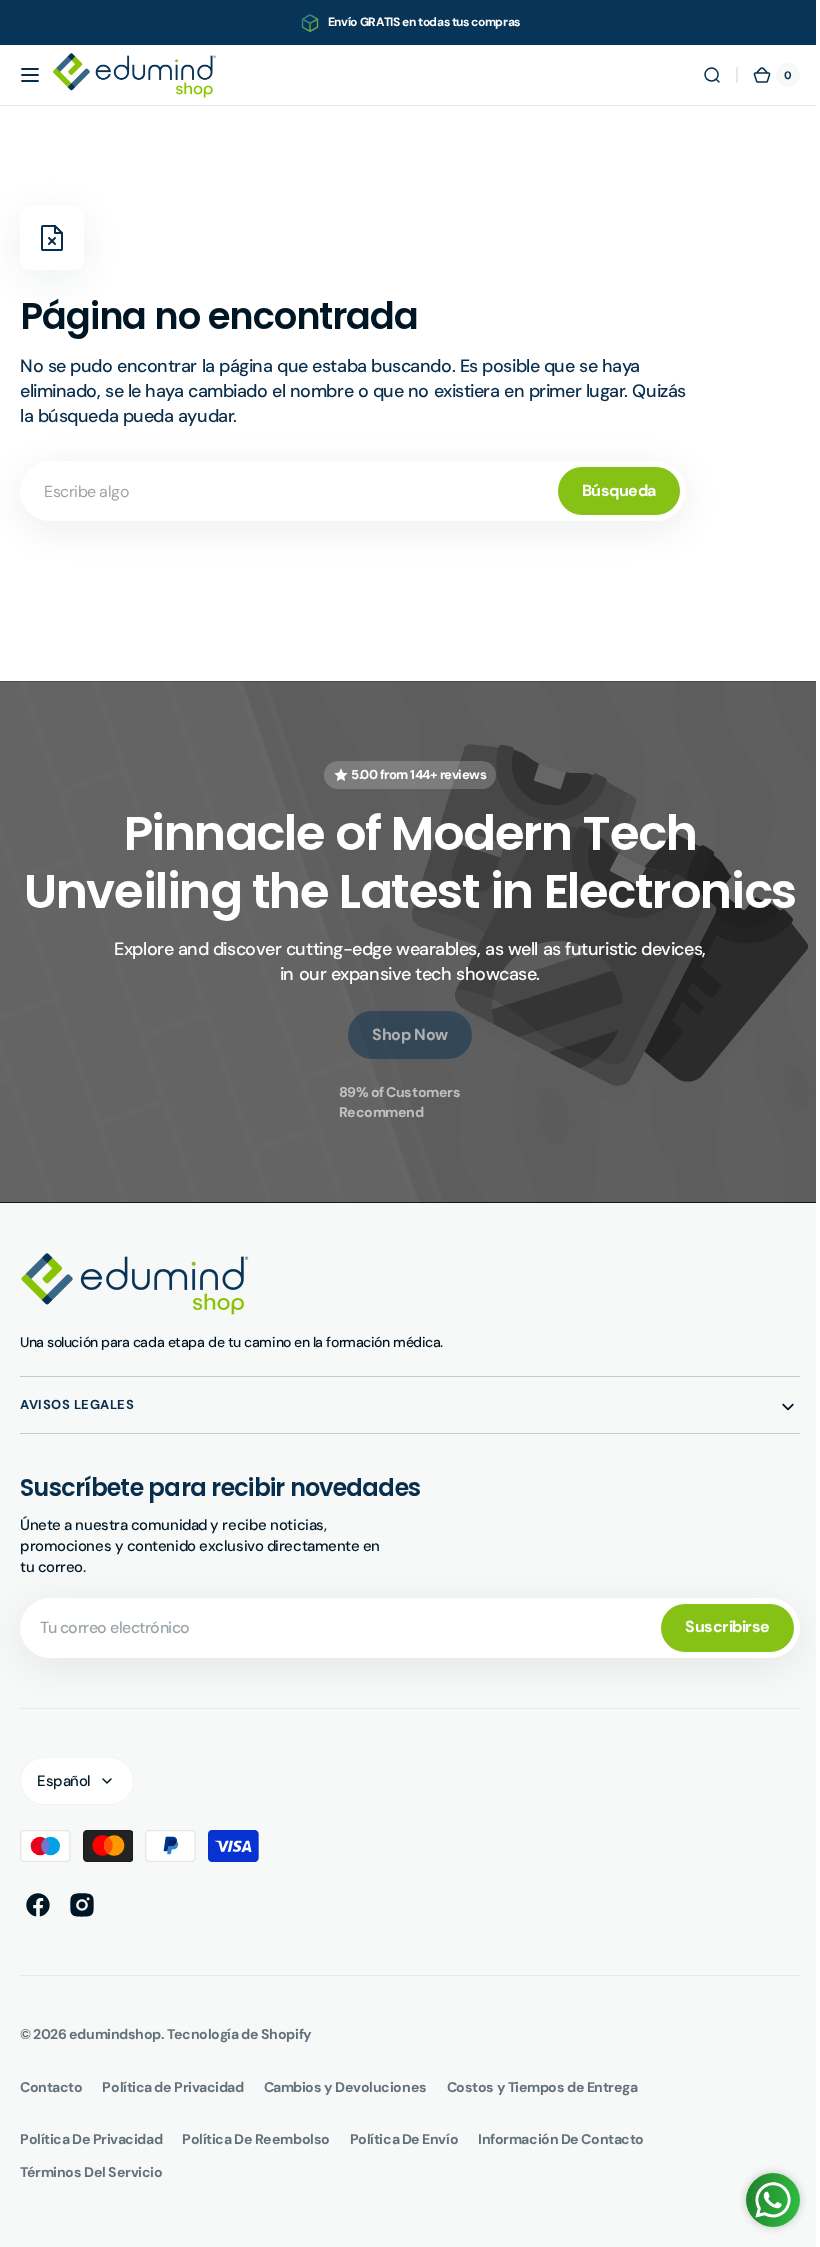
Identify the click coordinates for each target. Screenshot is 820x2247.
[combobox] (353, 491)
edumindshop (115, 2092)
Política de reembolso (256, 2197)
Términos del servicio (91, 2230)
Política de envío (404, 2197)
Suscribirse (712, 1684)
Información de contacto (561, 2197)
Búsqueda (619, 490)
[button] (30, 75)
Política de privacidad (91, 2197)
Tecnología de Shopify (239, 2092)
